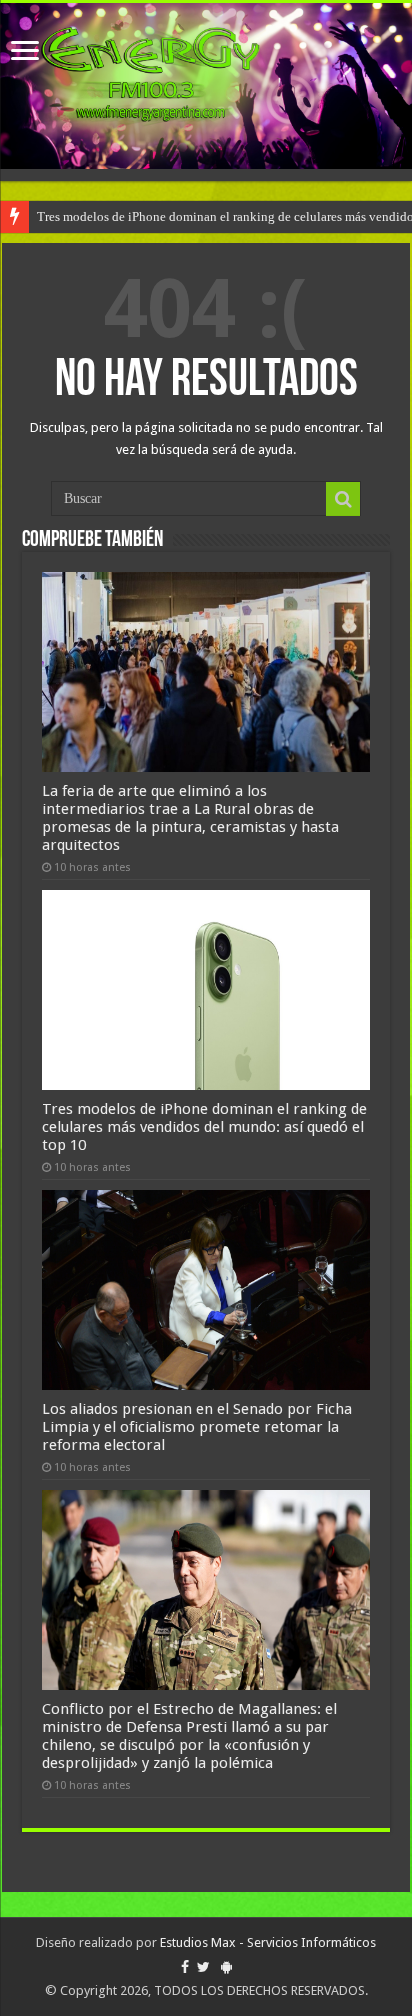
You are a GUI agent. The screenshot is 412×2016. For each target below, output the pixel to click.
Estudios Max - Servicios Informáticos (268, 1942)
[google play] (226, 1967)
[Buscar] (343, 499)
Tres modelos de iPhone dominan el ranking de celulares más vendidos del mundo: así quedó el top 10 (204, 1127)
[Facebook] (185, 1967)
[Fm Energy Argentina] (206, 86)
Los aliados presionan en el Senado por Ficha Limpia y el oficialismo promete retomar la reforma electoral (197, 1427)
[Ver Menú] (25, 52)
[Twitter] (203, 1967)
